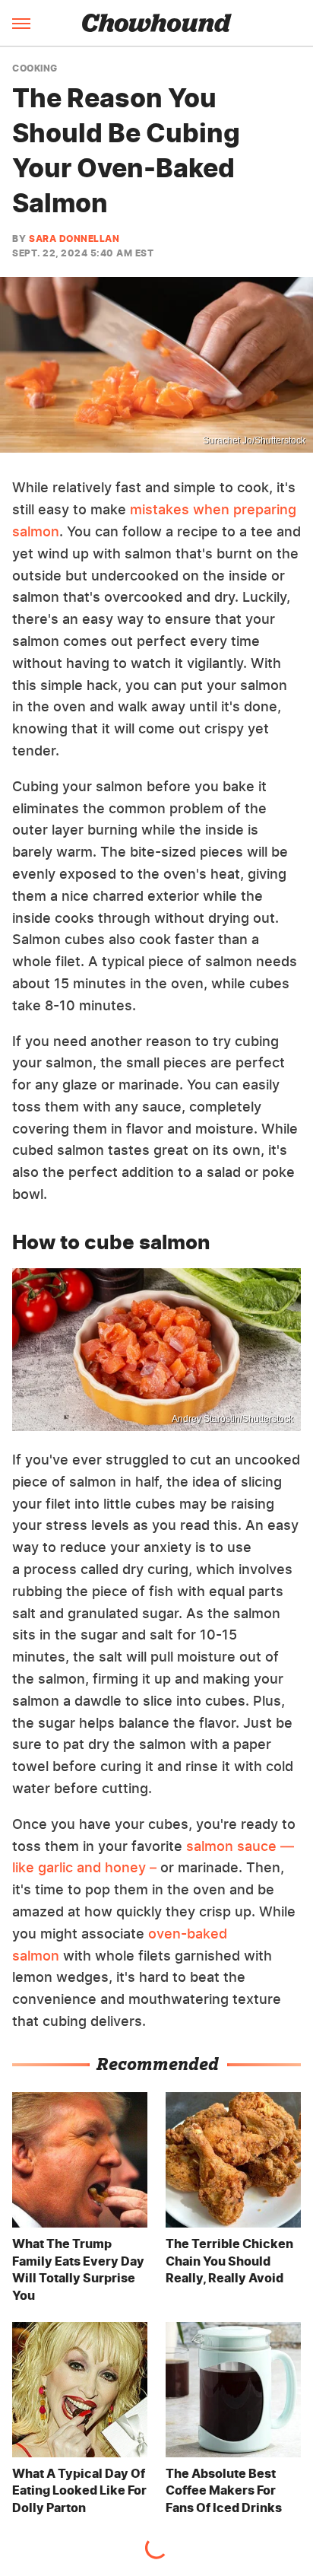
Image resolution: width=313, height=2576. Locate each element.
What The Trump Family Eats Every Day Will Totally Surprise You (78, 2269)
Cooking (35, 68)
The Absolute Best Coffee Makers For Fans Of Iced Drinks (224, 2490)
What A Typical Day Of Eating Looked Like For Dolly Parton (79, 2490)
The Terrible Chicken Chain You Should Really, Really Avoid (229, 2261)
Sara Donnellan (74, 239)
